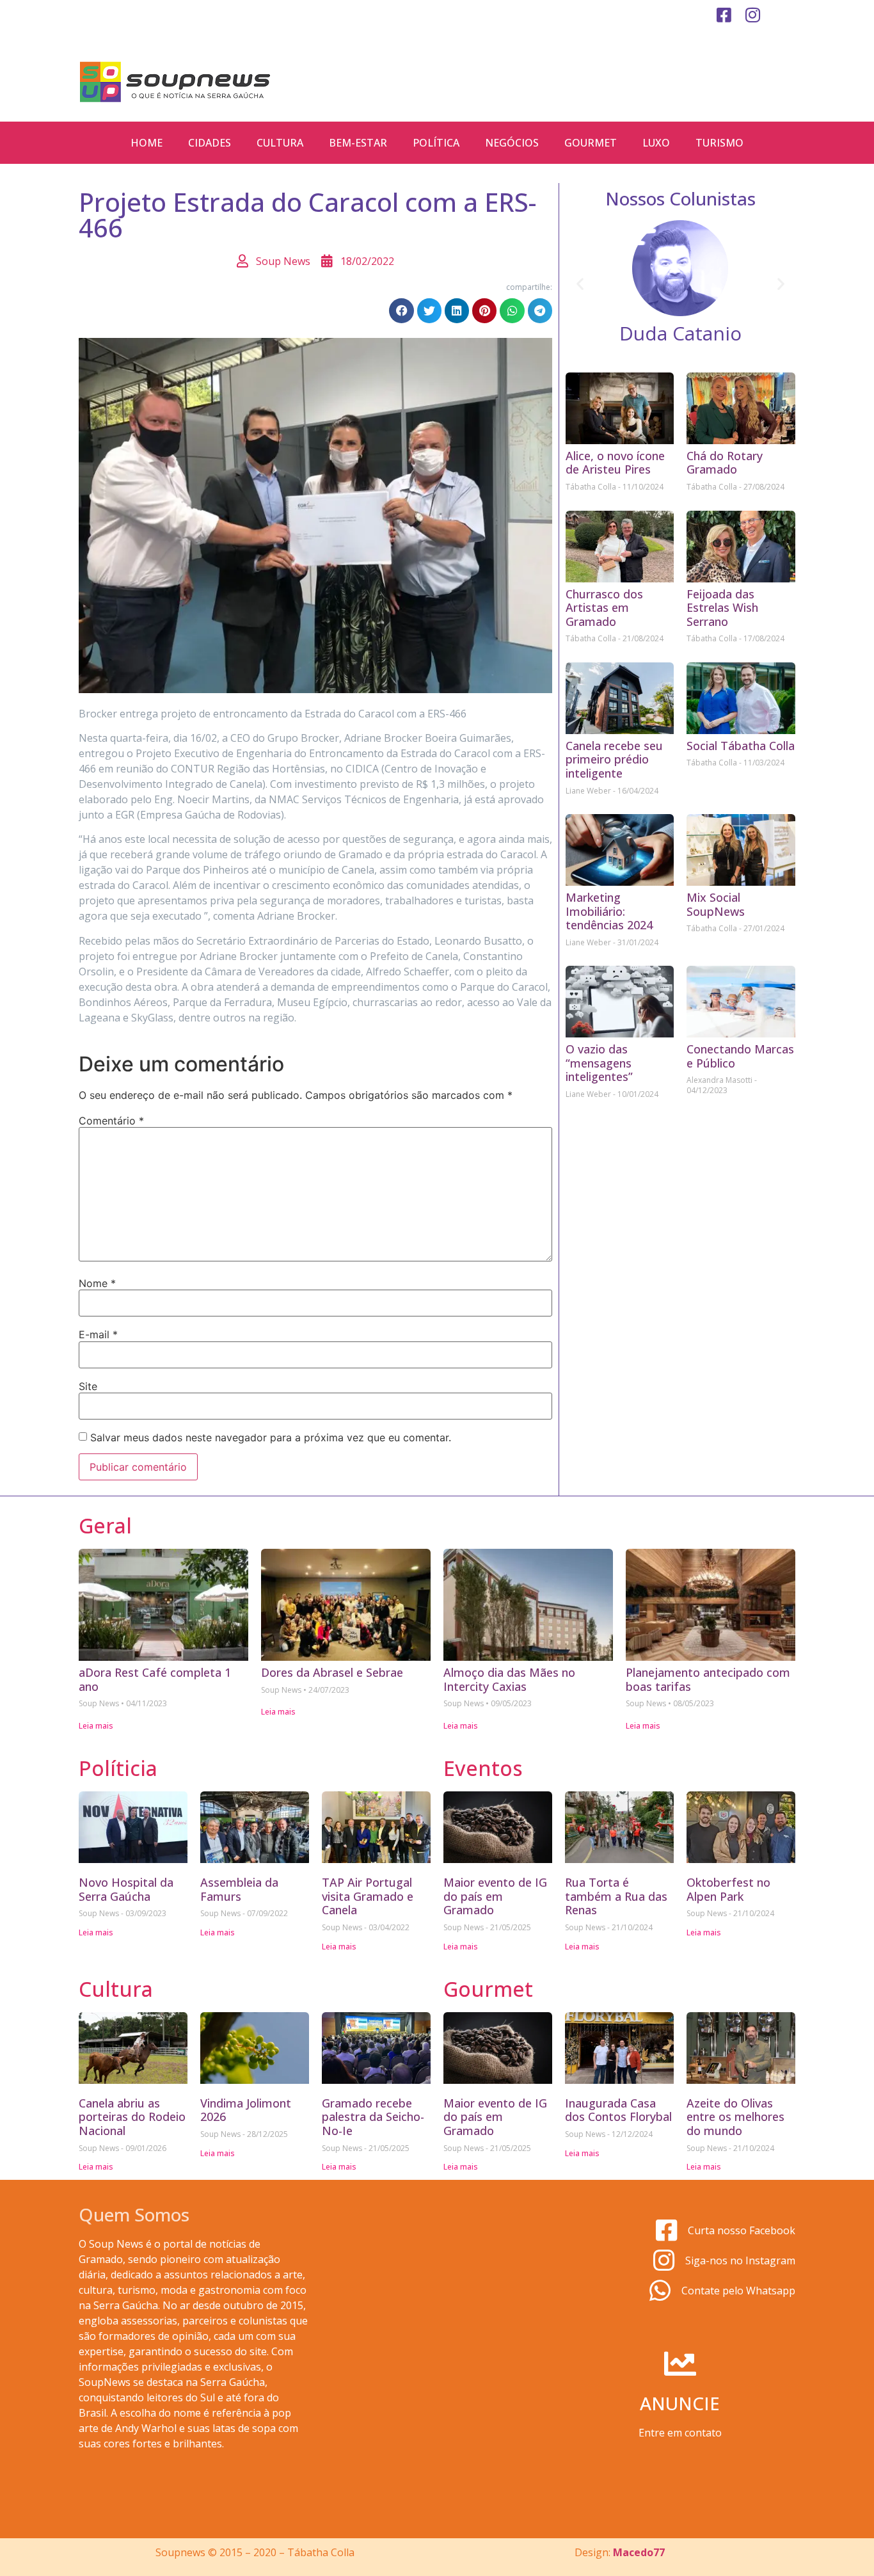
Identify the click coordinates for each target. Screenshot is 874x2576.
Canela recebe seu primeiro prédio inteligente (614, 759)
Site (88, 1386)
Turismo (719, 143)
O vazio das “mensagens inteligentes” (599, 1063)
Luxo (656, 143)
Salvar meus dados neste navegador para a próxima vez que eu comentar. (271, 1437)
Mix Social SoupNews (716, 904)
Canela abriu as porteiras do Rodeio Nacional (132, 2117)
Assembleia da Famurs (239, 1889)
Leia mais (96, 1726)
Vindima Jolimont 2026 (246, 2110)
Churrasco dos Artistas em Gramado (604, 608)
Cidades (210, 143)
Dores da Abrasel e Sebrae (332, 1672)
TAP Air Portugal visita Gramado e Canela (368, 1896)
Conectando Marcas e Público (740, 1056)
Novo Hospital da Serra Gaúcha (126, 1889)
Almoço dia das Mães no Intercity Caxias (509, 1679)
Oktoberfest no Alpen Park (728, 1889)
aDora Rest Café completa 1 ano (155, 1679)
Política (436, 143)
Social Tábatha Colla (741, 746)
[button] (401, 310)
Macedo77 (639, 2552)
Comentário (111, 1121)
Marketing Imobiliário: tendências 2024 (609, 911)
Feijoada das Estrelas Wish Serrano (722, 608)
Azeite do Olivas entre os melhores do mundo (735, 2117)
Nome (97, 1283)
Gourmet (591, 143)
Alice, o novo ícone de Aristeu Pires (615, 463)
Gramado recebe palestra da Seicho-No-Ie (373, 2117)
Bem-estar (358, 143)
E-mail (98, 1334)
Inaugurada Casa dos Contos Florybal (618, 2110)
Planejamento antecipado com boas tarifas (708, 1679)
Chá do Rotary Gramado (725, 463)
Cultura (280, 143)
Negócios (512, 143)
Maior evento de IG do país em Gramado (495, 1896)
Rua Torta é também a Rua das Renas (616, 1896)
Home (147, 143)
